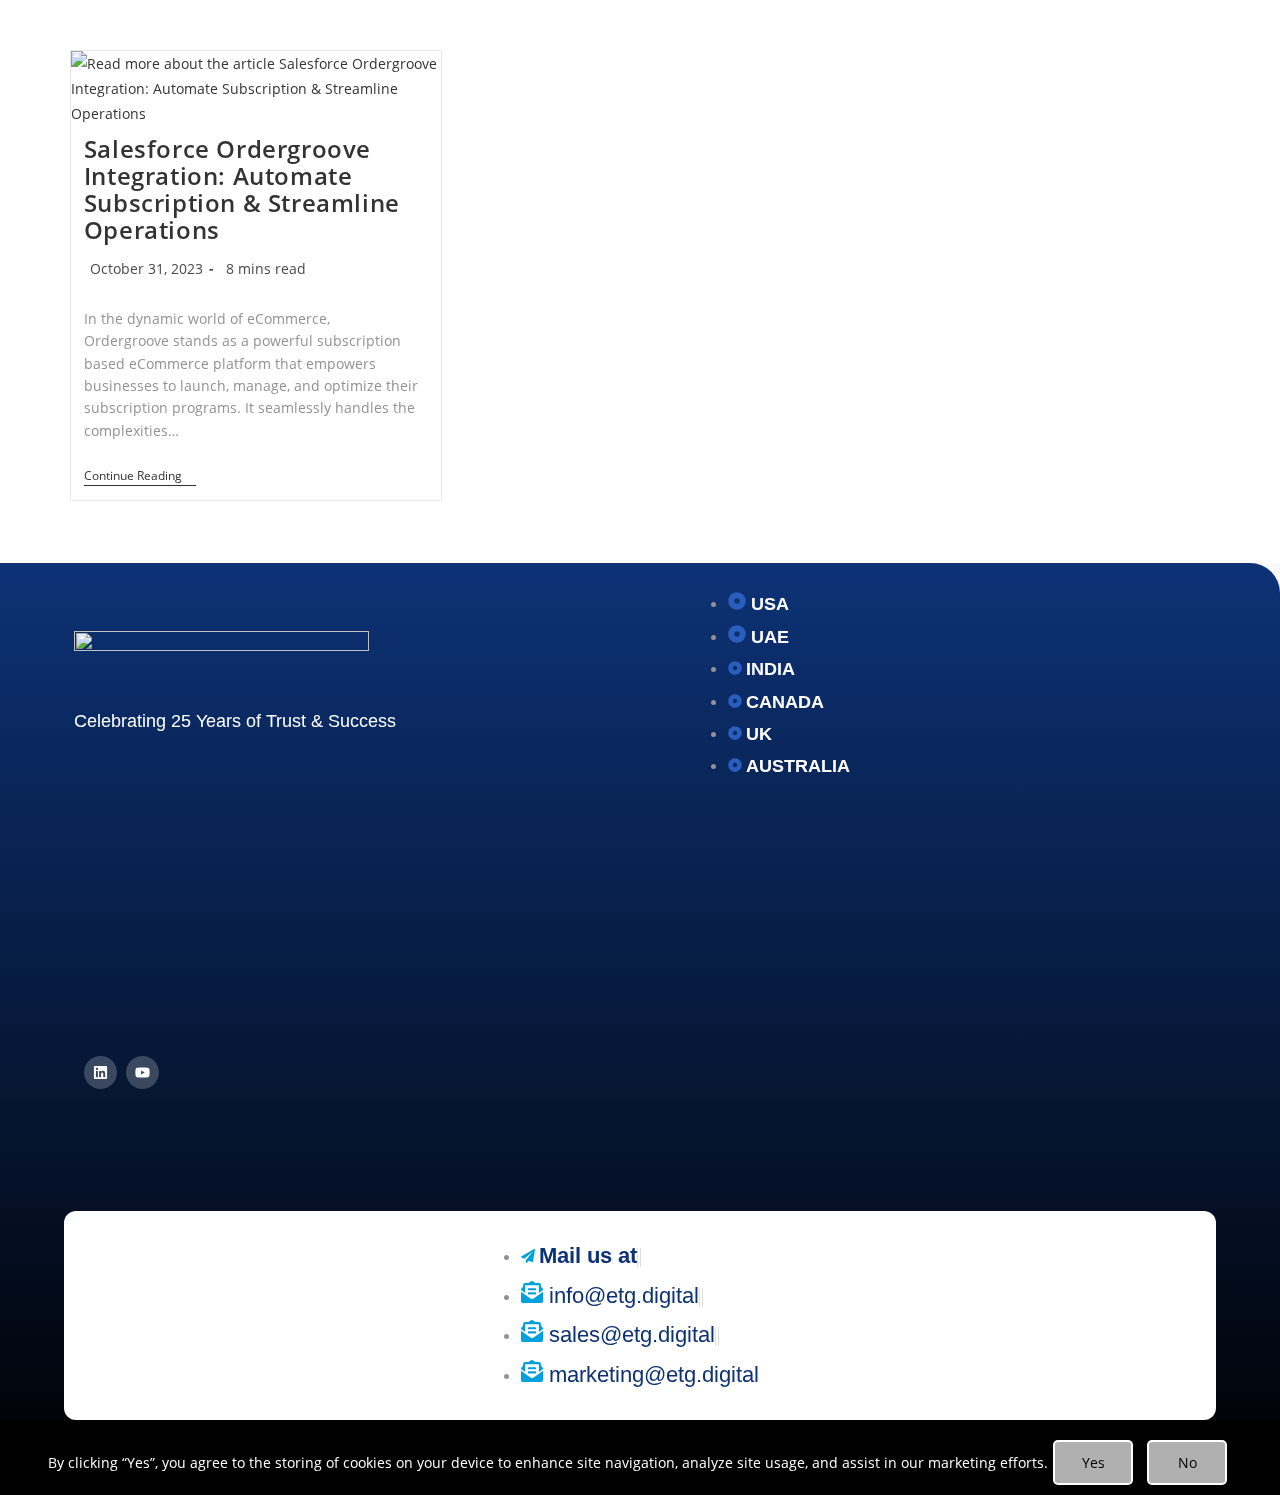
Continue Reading (140, 476)
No (1187, 1462)
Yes (1093, 1462)
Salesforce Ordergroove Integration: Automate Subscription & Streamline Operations (242, 189)
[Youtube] (142, 1072)
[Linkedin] (100, 1072)
